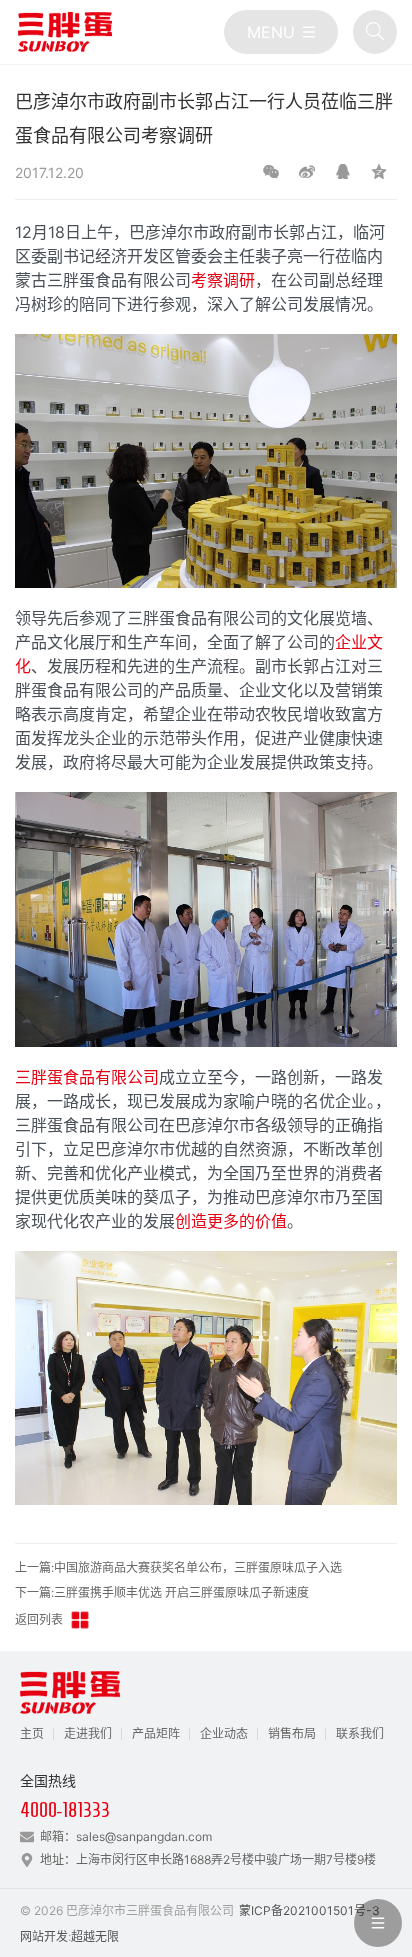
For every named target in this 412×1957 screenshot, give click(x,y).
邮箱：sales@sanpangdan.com (126, 1836)
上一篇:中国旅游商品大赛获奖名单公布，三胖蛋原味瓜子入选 (178, 1567)
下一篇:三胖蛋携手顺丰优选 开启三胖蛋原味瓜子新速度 (162, 1592)
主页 (32, 1733)
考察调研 (223, 280)
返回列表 (39, 1619)
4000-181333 (65, 1810)
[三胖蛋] (65, 32)
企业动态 (224, 1733)
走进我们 (88, 1733)
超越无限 (95, 1936)
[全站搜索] (375, 32)
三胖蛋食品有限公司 (87, 1077)
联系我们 (360, 1733)
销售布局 (292, 1733)
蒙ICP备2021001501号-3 (309, 1910)
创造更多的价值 (231, 1221)
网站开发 (44, 1936)
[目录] (281, 32)
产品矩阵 (156, 1733)
